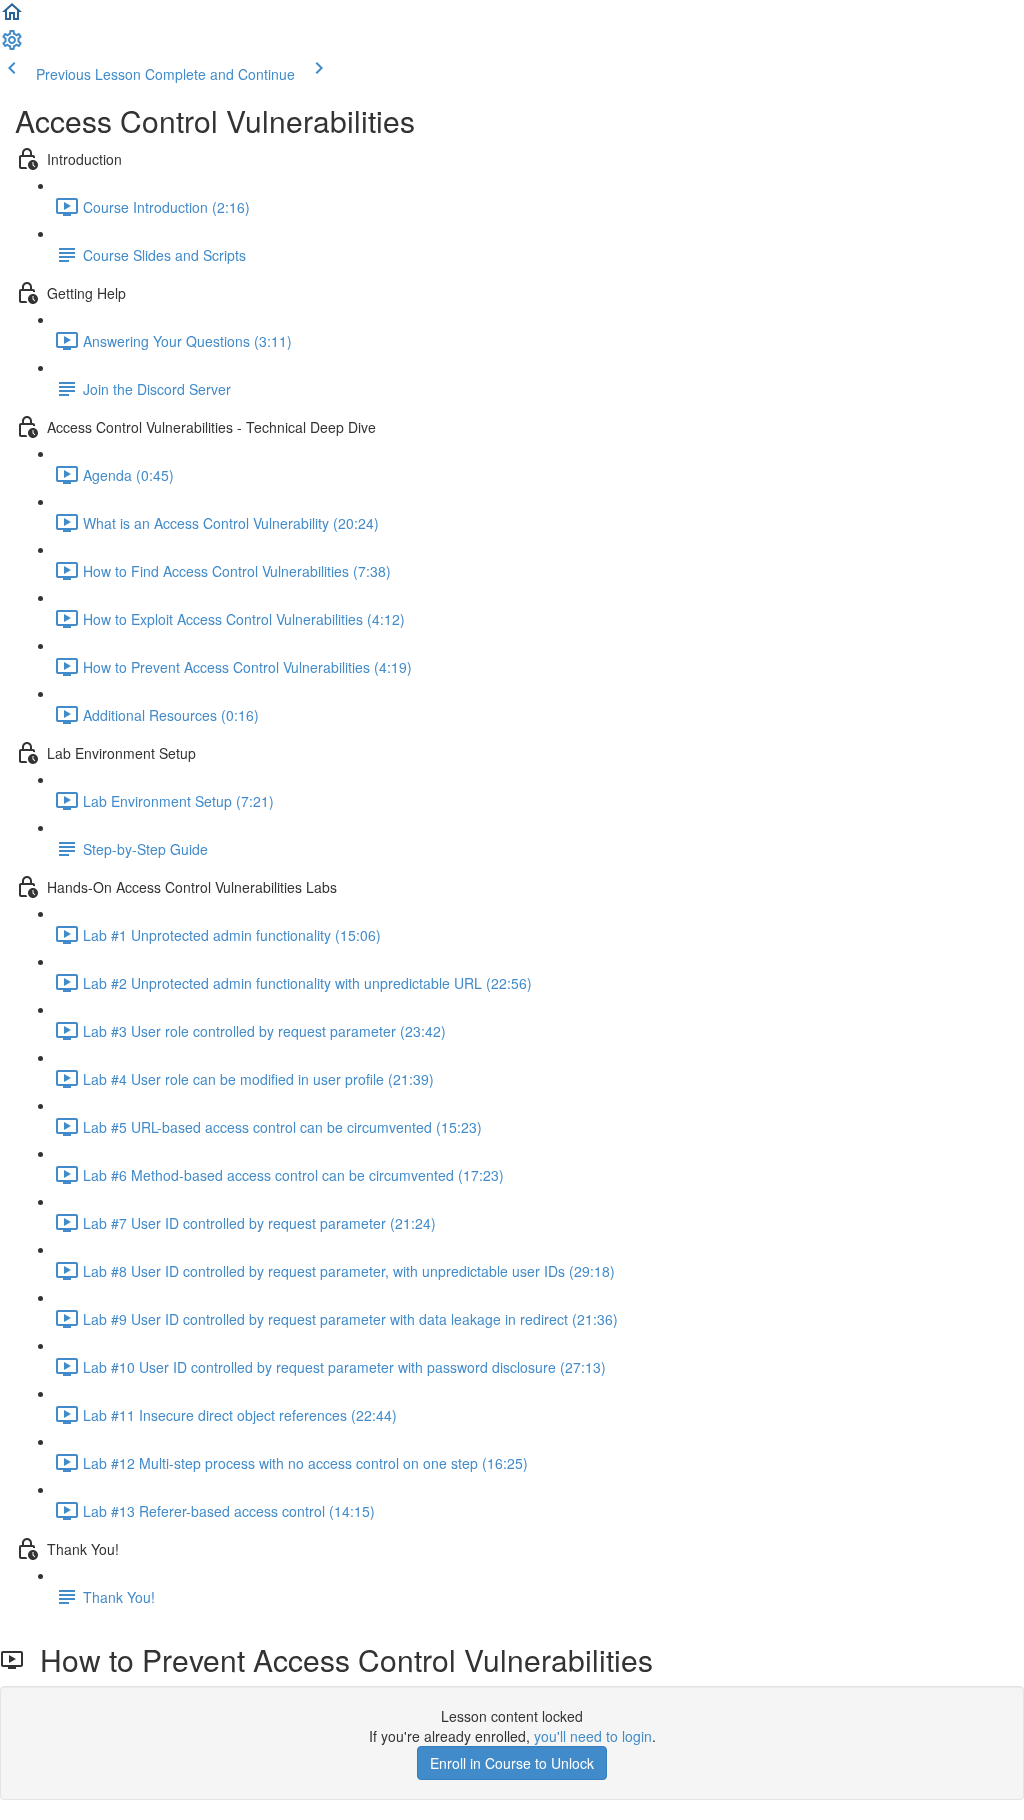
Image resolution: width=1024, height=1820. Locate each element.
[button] (12, 18)
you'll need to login (593, 1736)
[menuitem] (12, 46)
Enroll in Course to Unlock (512, 1763)
